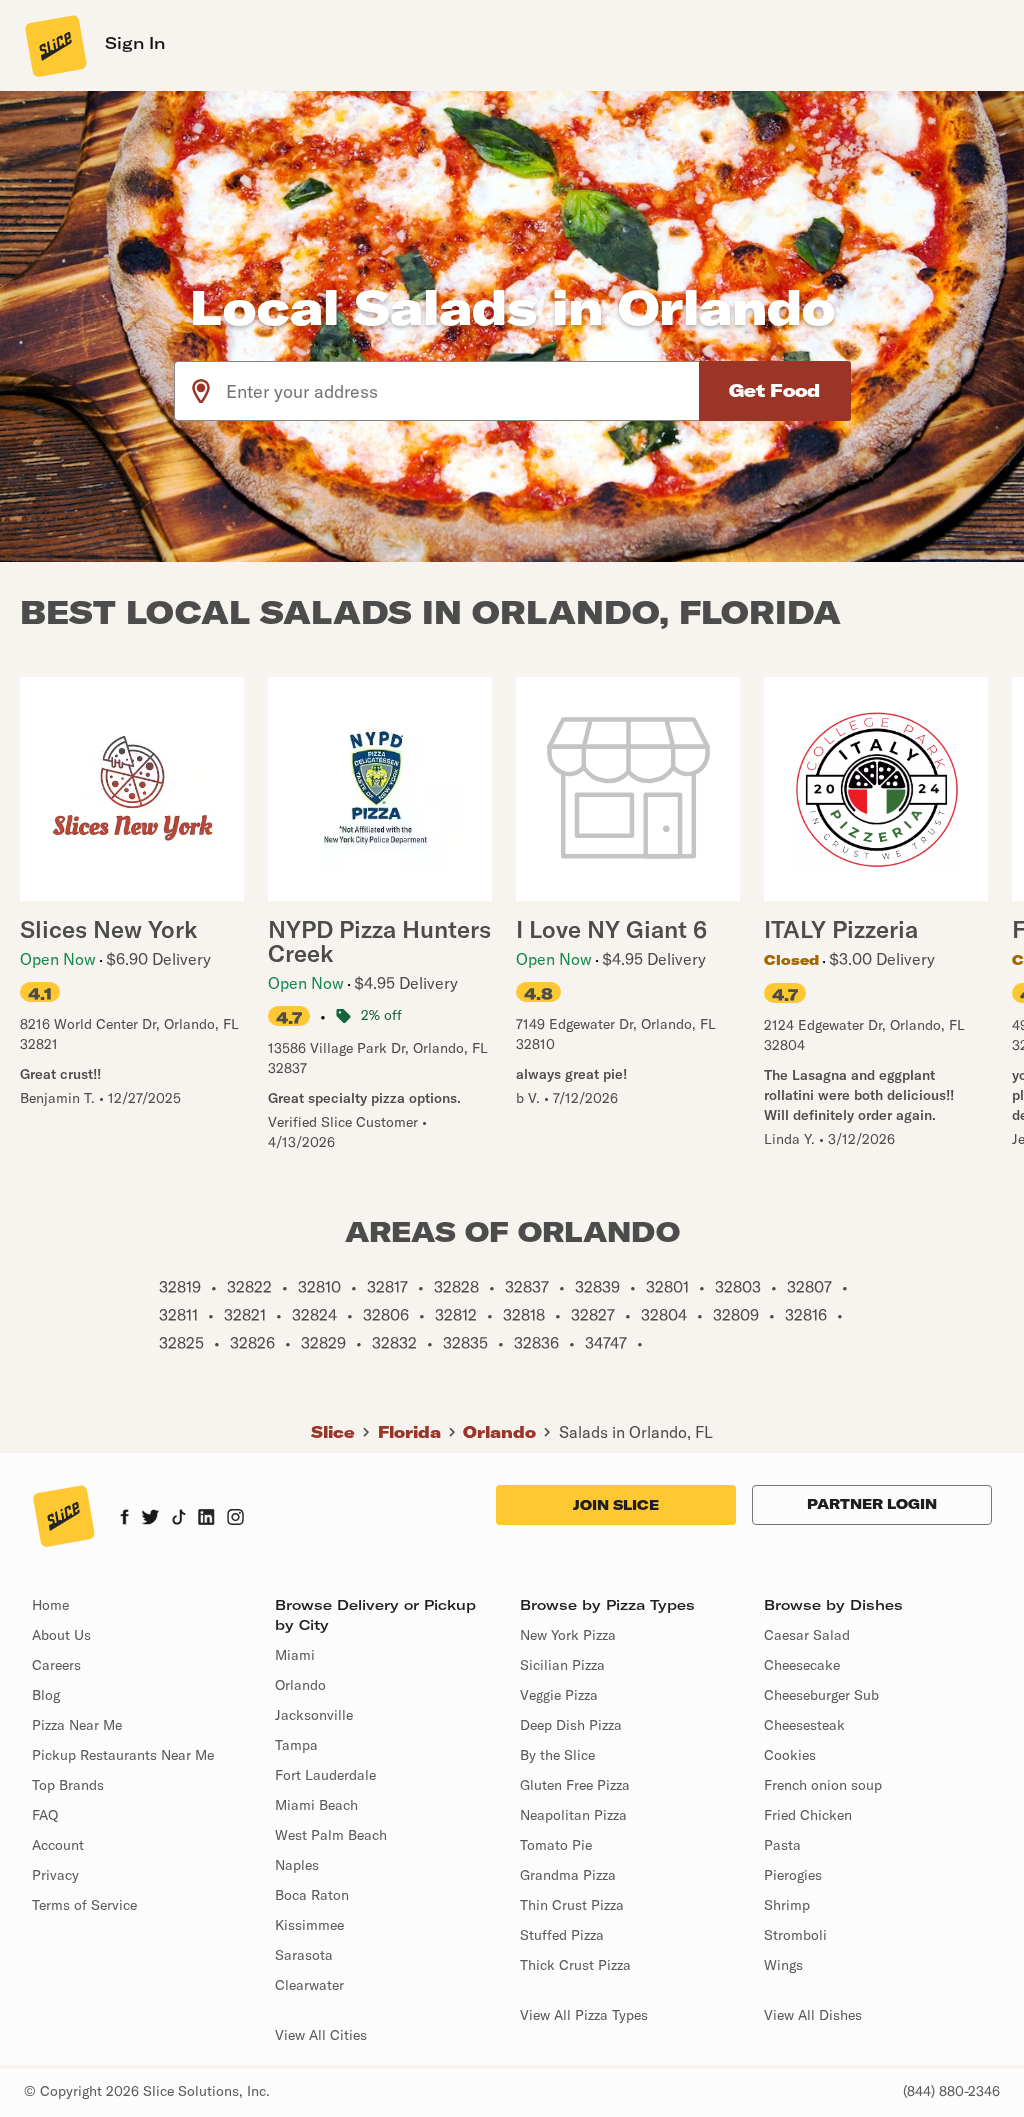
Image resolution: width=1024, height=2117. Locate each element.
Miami (295, 1655)
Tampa (296, 1745)
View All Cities (321, 2035)
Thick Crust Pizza (575, 1965)
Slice (333, 1432)
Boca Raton (312, 1895)
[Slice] (54, 45)
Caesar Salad (807, 1635)
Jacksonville (314, 1715)
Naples (297, 1865)
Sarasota (304, 1955)
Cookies (790, 1755)
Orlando (499, 1432)
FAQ (45, 1815)
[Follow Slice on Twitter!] (150, 1519)
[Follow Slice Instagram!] (236, 1519)
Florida (409, 1432)
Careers (56, 1665)
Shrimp (787, 1905)
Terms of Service (84, 1905)
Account (58, 1845)
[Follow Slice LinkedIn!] (206, 1519)
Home (50, 1605)
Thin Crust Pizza (572, 1905)
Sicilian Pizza (562, 1665)
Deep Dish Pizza (571, 1725)
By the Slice (557, 1755)
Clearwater (309, 1985)
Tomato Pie (556, 1845)
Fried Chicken (808, 1815)
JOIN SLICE (616, 1505)
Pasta (782, 1845)
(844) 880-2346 (951, 2091)
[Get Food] (775, 391)
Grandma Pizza (568, 1875)
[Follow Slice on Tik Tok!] (179, 1519)
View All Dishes (813, 2015)
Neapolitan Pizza (573, 1815)
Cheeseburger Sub (821, 1695)
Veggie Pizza (559, 1695)
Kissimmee (309, 1925)
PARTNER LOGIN (872, 1504)
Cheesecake (802, 1665)
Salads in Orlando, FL (636, 1432)
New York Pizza (568, 1635)
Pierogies (793, 1875)
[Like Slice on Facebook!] (124, 1519)
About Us (61, 1635)
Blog (46, 1695)
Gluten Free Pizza (575, 1785)
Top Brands (68, 1785)
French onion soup (823, 1785)
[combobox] (463, 391)
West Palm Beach (331, 1835)
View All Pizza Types (584, 2015)
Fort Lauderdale (325, 1775)
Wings (783, 1965)
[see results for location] (201, 391)
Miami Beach (316, 1805)
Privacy (55, 1875)
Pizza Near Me (77, 1725)
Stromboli (795, 1935)
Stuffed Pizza (562, 1935)
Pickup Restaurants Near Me (123, 1755)
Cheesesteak (804, 1725)
